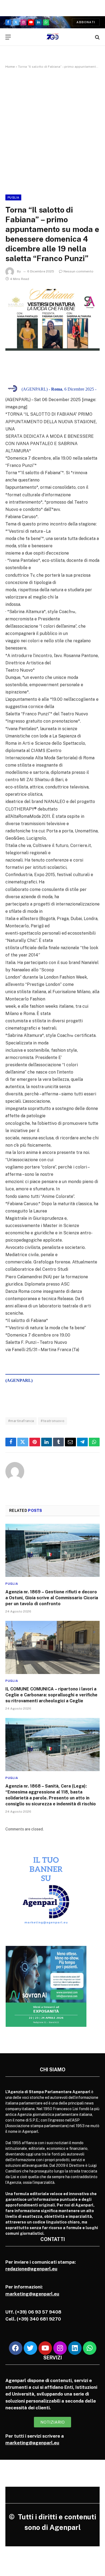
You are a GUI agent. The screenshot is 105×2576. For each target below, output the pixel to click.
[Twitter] (30, 2348)
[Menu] (8, 37)
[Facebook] (16, 2348)
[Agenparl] (53, 37)
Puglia (13, 197)
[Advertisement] (52, 131)
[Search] (97, 37)
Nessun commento (78, 271)
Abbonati (86, 22)
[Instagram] (60, 2348)
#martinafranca (21, 1421)
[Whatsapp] (90, 2348)
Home (10, 67)
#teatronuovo (52, 1421)
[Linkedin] (75, 2348)
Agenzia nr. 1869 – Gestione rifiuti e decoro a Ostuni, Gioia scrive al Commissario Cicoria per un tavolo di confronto (52, 1598)
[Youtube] (45, 2348)
